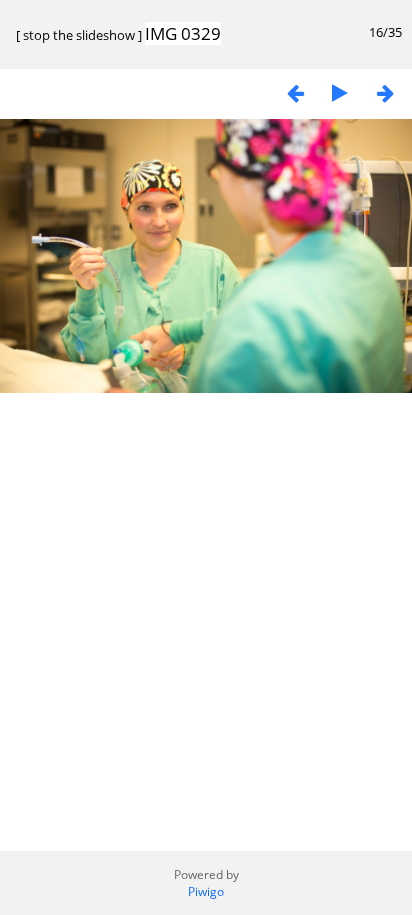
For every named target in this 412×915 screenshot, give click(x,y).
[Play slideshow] (340, 92)
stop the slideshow (79, 35)
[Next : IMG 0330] (385, 92)
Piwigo (206, 891)
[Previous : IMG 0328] (295, 92)
